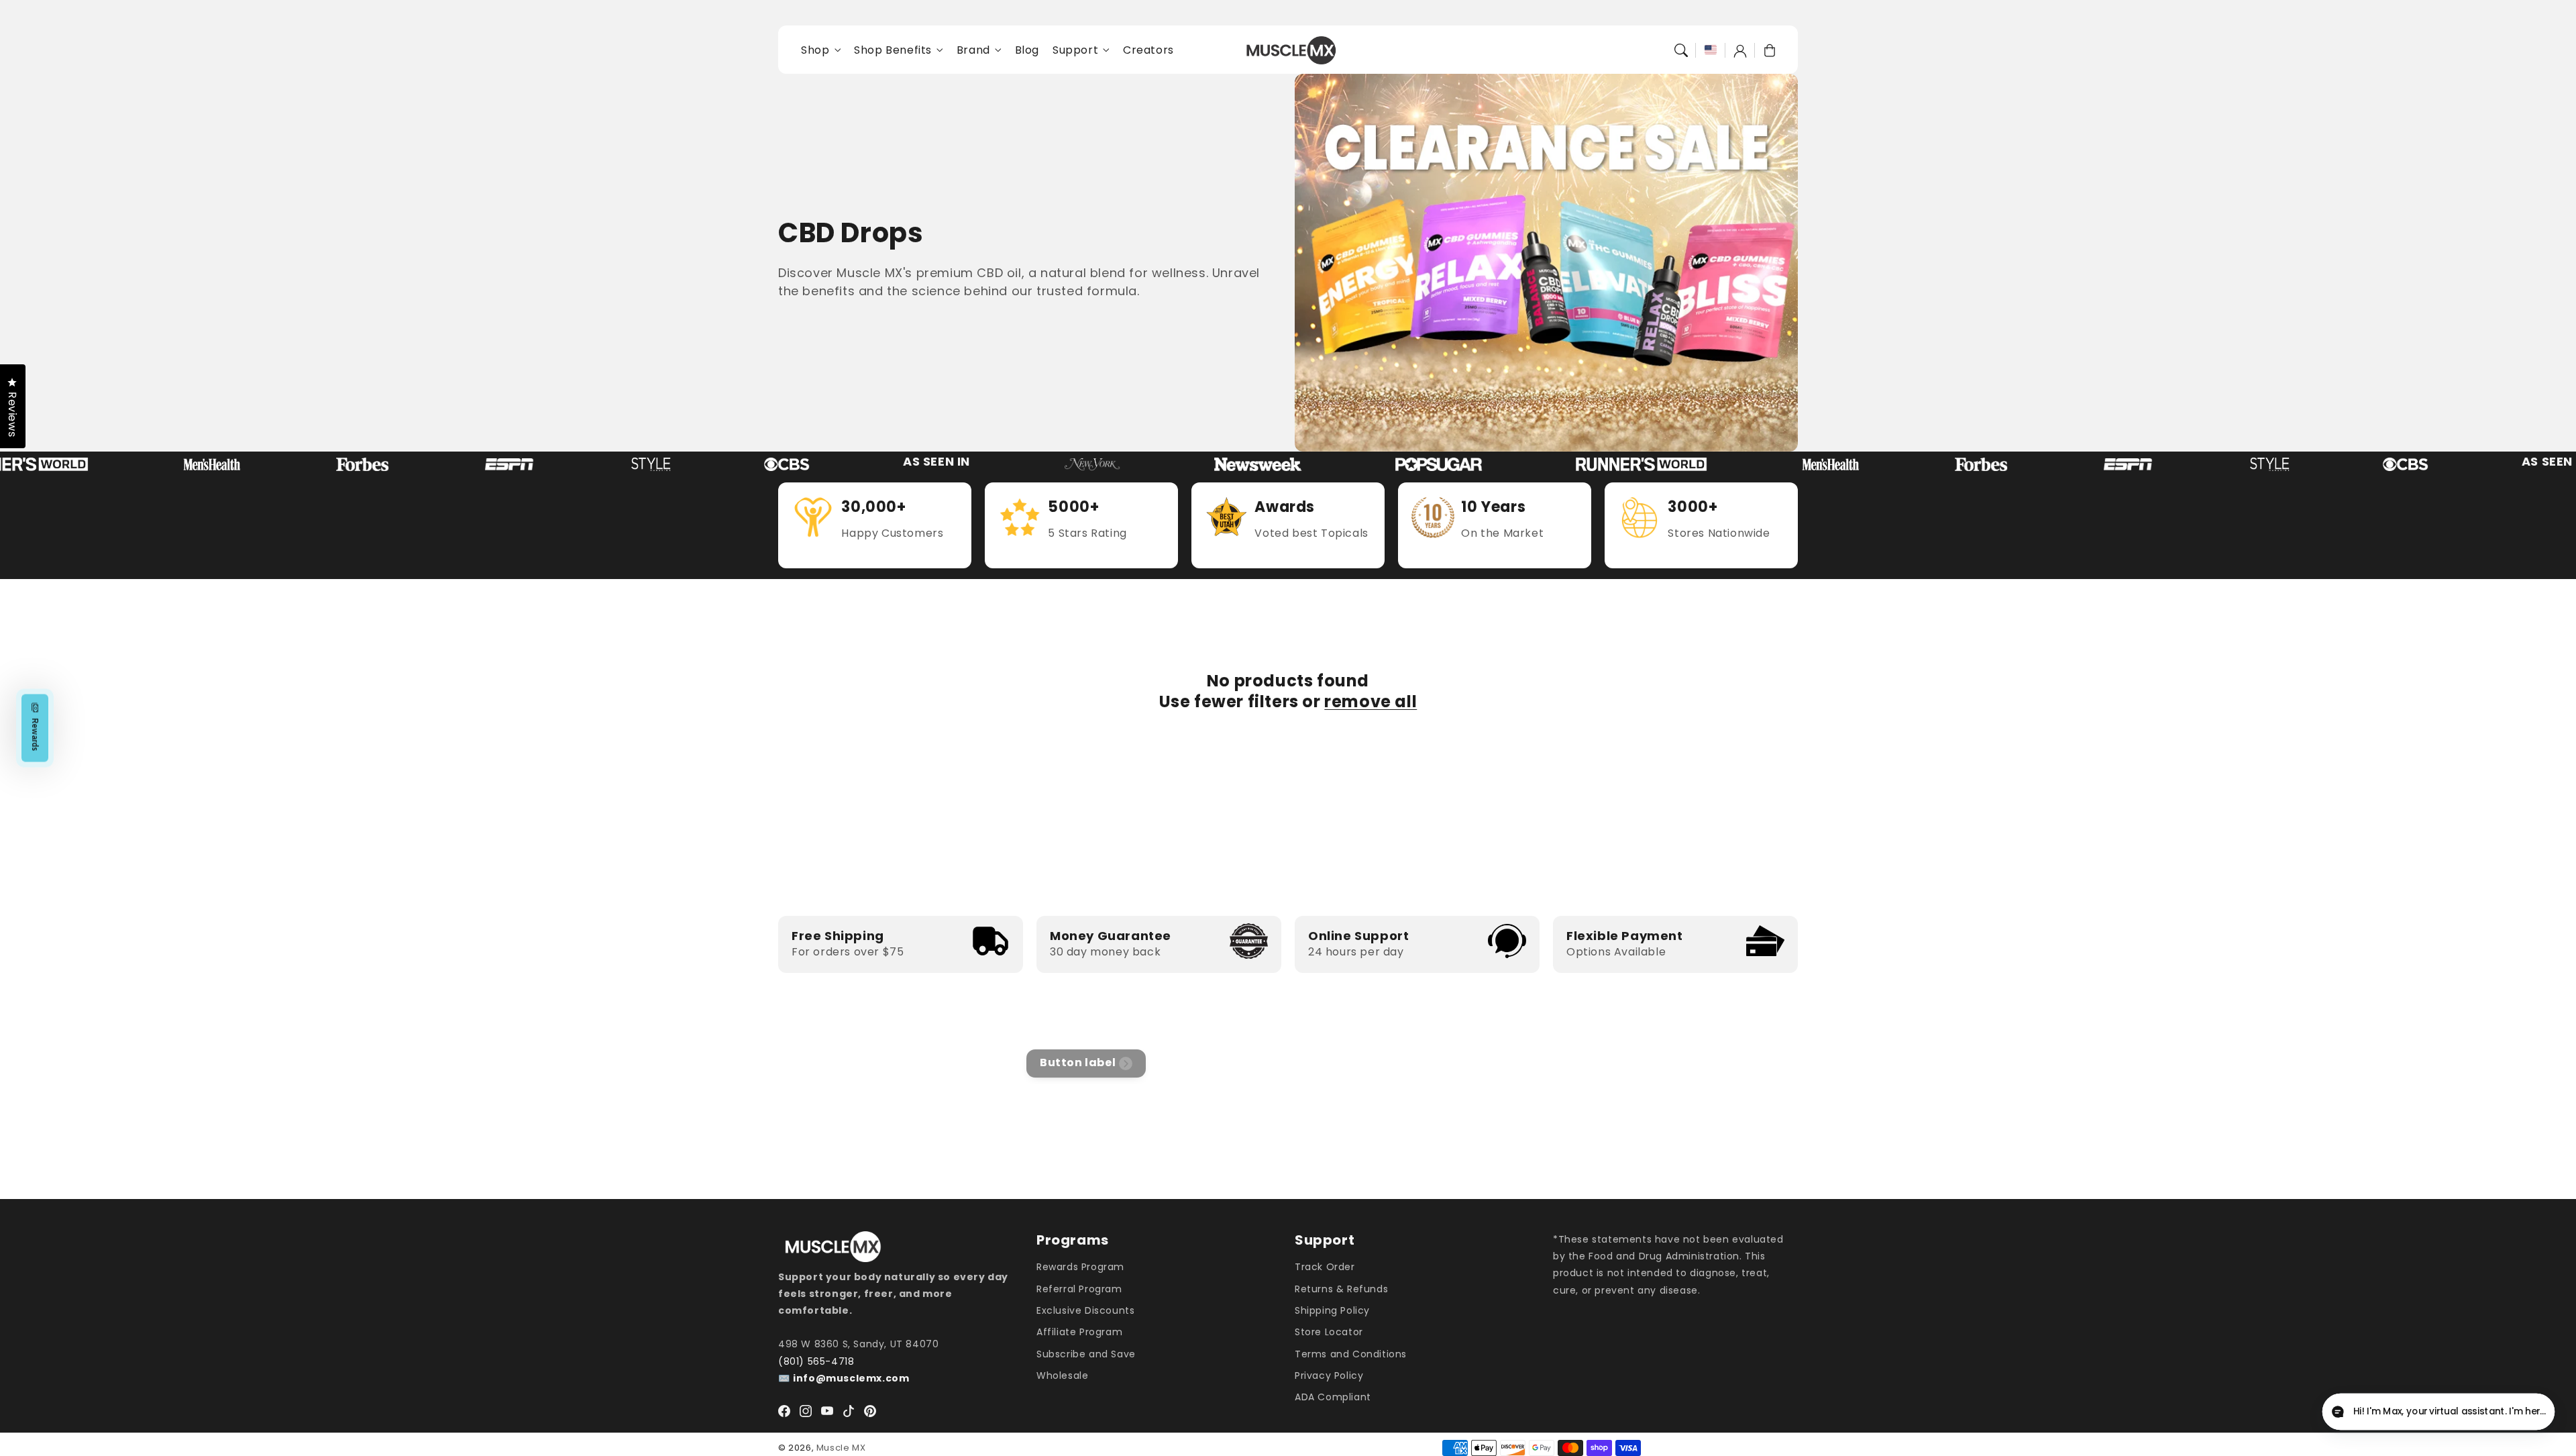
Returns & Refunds (1341, 1289)
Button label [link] (1078, 1062)
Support (1075, 51)
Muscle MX (841, 1448)
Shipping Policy (1332, 1310)
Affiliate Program (1079, 1332)
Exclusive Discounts (1085, 1310)
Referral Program (1079, 1289)
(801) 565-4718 (816, 1361)
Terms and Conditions (1351, 1354)
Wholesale (1062, 1375)
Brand (973, 51)
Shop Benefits (893, 51)
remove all (1371, 701)
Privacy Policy (1329, 1375)
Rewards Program (1080, 1267)
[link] (151, 464)
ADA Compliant (1333, 1397)
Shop (815, 51)
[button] (1681, 50)
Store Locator (1329, 1332)
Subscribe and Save (1086, 1354)
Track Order (1325, 1267)
